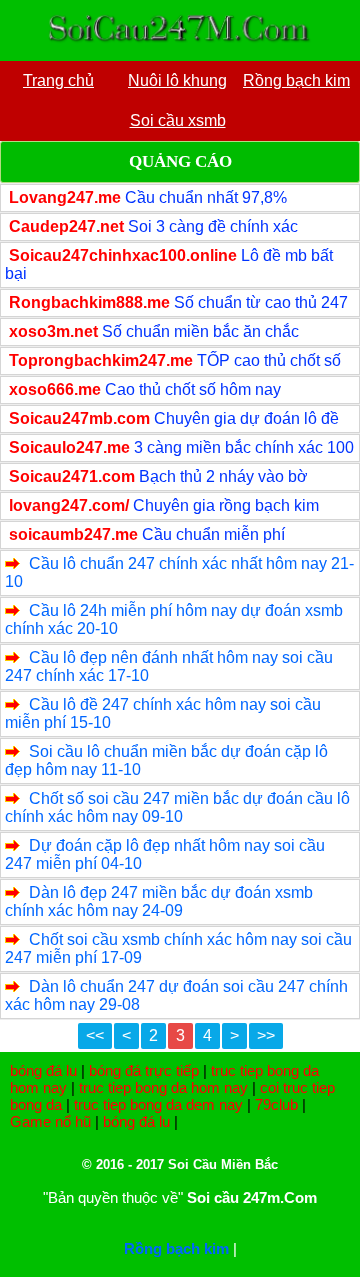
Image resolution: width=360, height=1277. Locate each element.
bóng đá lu (43, 1070)
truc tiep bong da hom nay (163, 1087)
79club (276, 1104)
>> (266, 1035)
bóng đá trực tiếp (144, 1070)
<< (95, 1035)
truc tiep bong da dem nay (158, 1104)
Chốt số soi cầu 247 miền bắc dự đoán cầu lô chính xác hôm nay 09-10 (177, 807)
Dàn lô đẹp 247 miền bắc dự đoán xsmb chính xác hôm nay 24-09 (159, 901)
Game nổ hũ (50, 1121)
